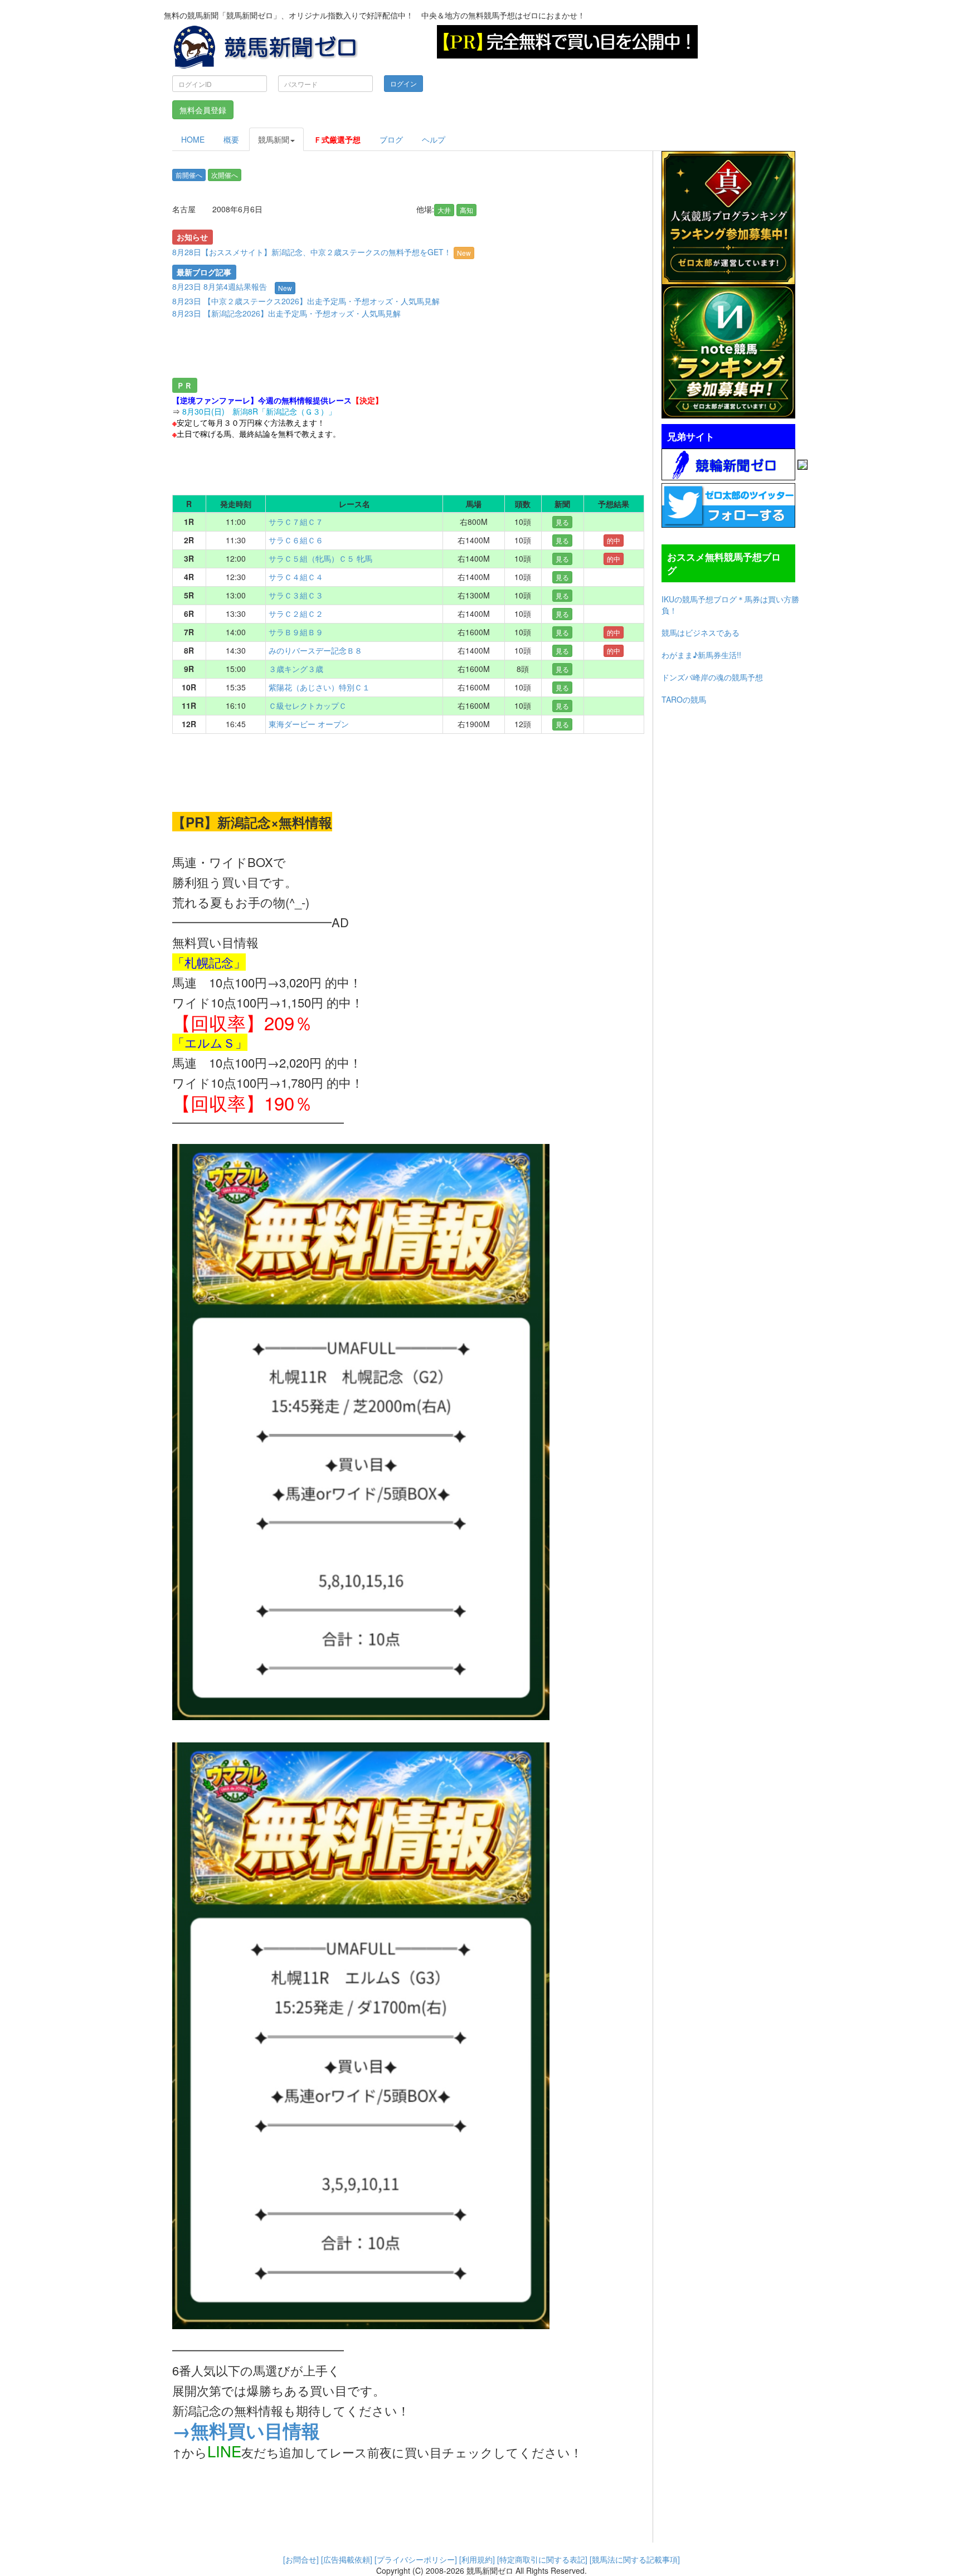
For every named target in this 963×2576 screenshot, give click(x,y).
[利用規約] (477, 2559)
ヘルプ (434, 139)
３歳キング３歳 (296, 669)
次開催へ (225, 175)
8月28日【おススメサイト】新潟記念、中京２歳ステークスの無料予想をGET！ (322, 252)
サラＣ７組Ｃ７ (296, 522)
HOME (193, 139)
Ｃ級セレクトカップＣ (308, 705)
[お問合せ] (301, 2559)
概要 (231, 139)
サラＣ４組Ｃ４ (296, 577)
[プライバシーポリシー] (416, 2559)
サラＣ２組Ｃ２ (296, 613)
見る (562, 522)
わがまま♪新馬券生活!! (701, 655)
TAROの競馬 (684, 699)
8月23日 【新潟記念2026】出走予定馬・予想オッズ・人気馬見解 (286, 313)
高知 (466, 210)
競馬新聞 (274, 139)
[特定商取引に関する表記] (542, 2559)
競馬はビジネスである (701, 632)
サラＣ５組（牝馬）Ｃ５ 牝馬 (320, 558)
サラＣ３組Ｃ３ (296, 595)
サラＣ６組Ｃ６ (296, 540)
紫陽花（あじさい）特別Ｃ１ (319, 687)
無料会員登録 (203, 110)
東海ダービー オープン (309, 724)
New (464, 253)
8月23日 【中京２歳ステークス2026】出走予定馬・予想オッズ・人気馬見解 (306, 301)
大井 (444, 210)
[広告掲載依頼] (347, 2559)
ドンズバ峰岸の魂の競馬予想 (712, 677)
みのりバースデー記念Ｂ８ (315, 650)
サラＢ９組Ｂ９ (296, 632)
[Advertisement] (367, 350)
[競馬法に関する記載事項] (635, 2559)
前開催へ (189, 175)
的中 (614, 540)
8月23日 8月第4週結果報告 (220, 286)
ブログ (391, 139)
